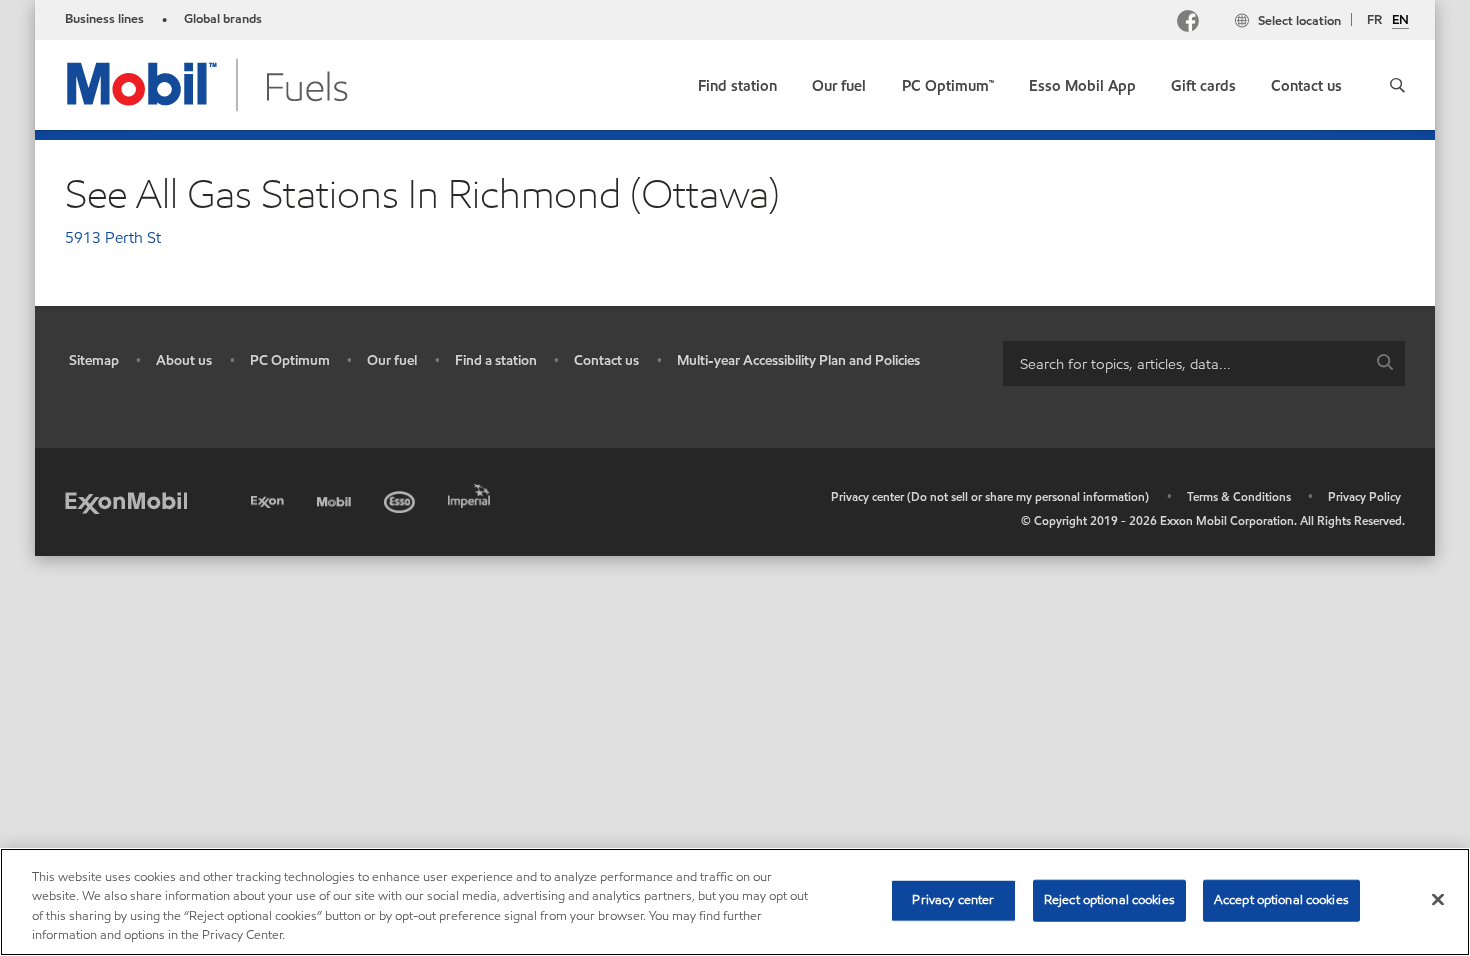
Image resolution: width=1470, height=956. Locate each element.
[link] (737, 81)
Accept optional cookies (1281, 900)
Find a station (496, 360)
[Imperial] (471, 492)
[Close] (1438, 899)
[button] (1397, 85)
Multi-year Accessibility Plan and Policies (798, 360)
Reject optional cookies (1109, 900)
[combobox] (1204, 363)
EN (1400, 21)
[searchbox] (1184, 363)
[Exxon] (269, 498)
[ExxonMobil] (126, 501)
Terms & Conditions (1239, 496)
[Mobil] (336, 498)
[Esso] (401, 498)
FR (1374, 20)
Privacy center (953, 900)
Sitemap (94, 360)
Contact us (606, 360)
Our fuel (392, 360)
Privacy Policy (1364, 496)
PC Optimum (290, 360)
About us (184, 360)
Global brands (223, 19)
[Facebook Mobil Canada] (1192, 23)
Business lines (104, 19)
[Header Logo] (208, 83)
